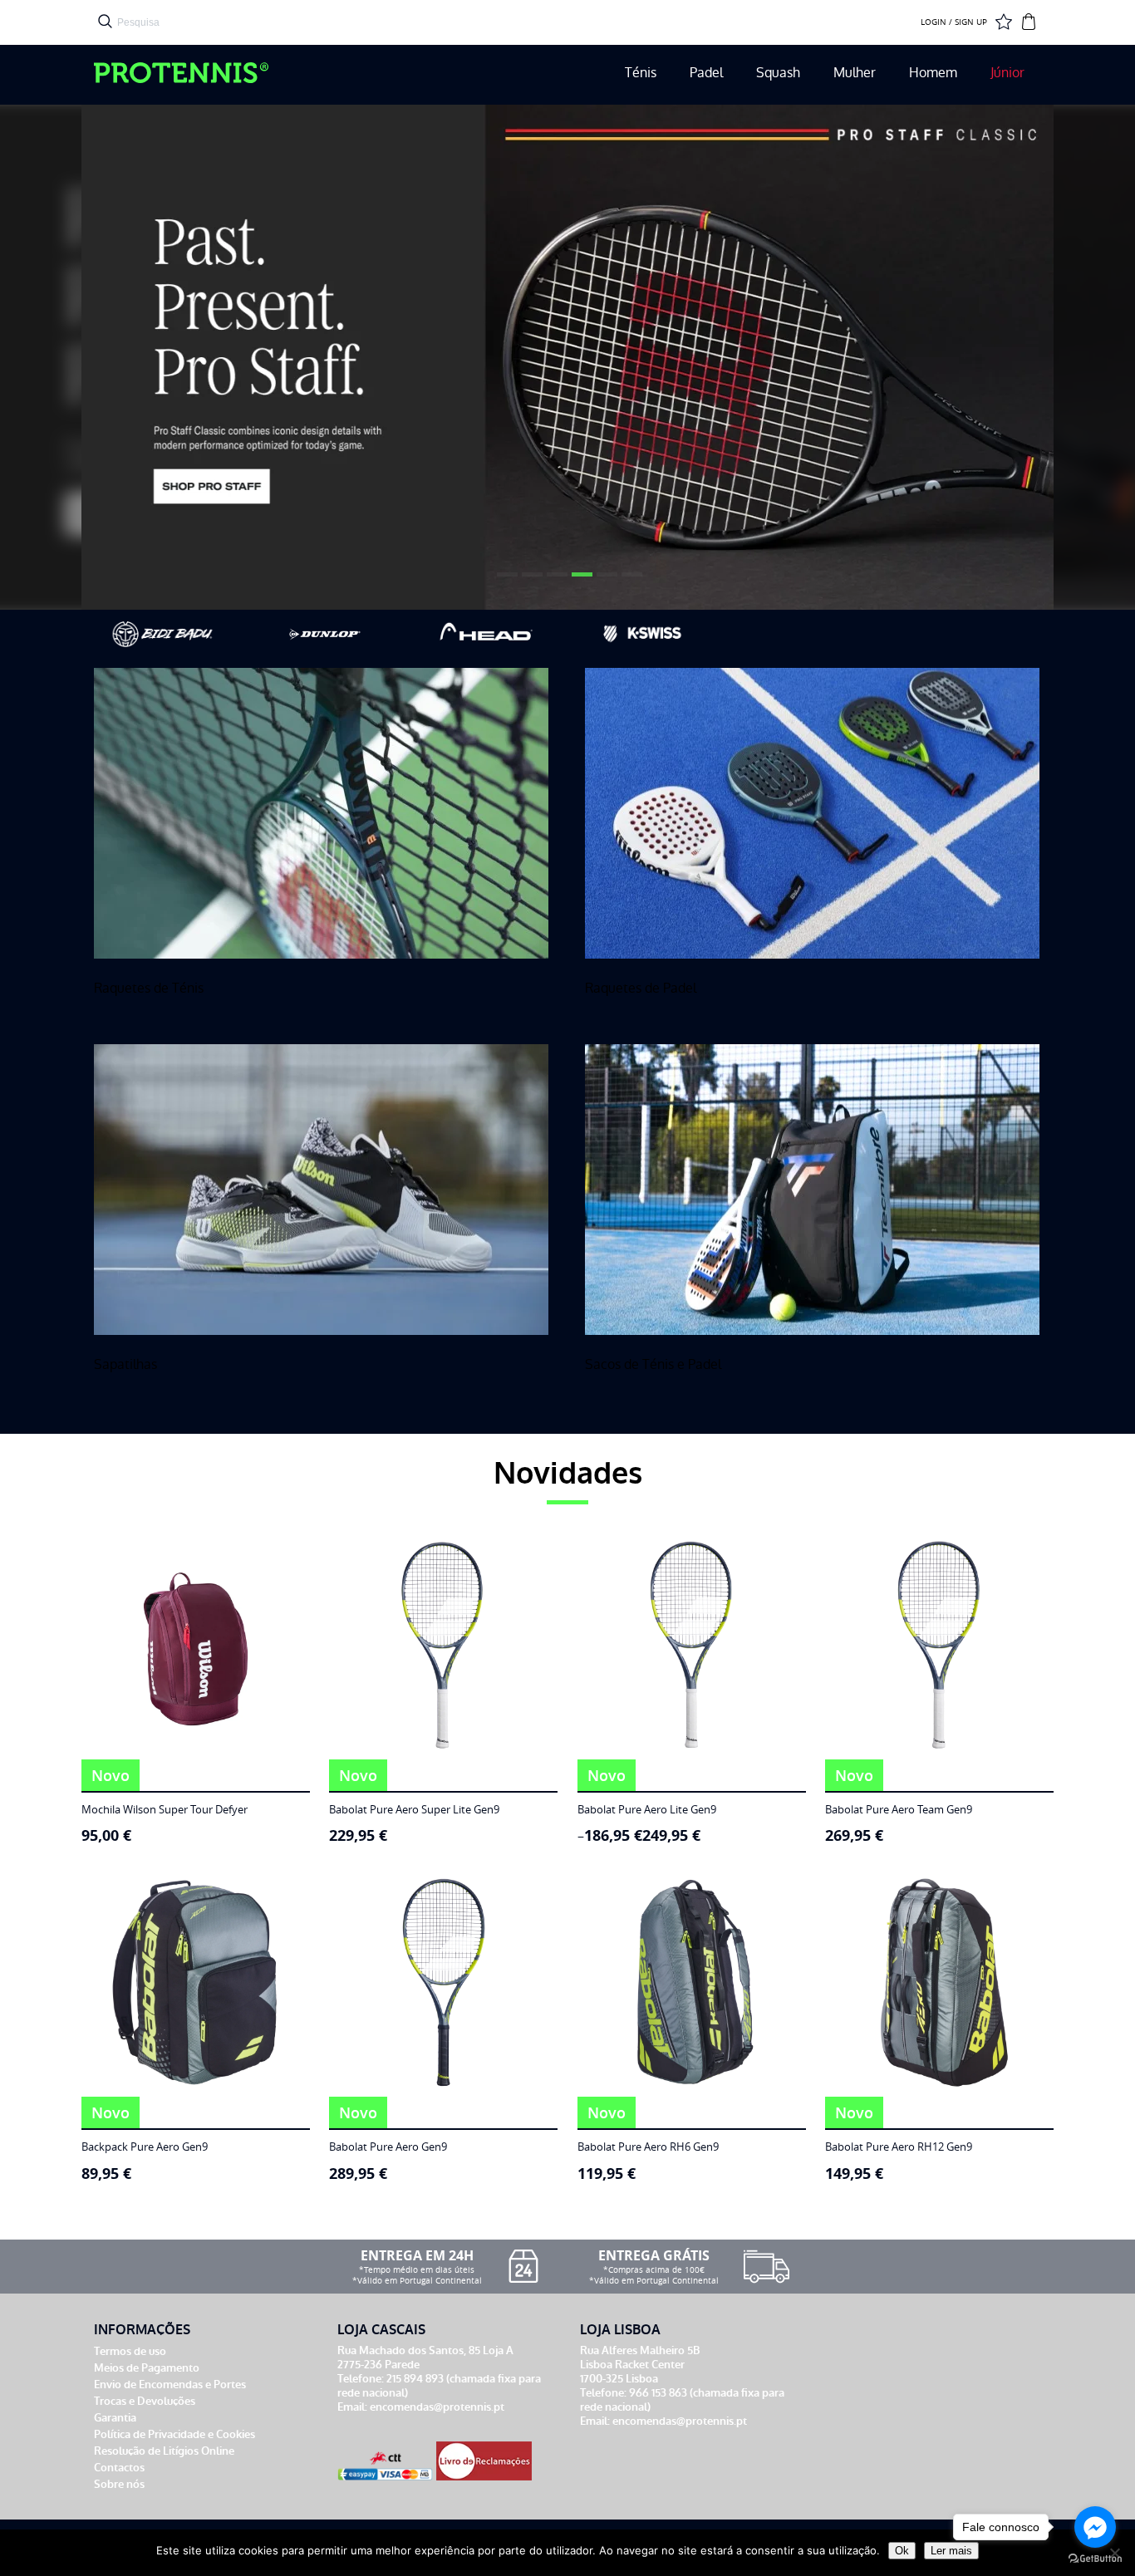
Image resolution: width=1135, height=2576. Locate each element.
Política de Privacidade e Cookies (174, 2434)
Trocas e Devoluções (145, 2401)
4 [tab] (580, 581)
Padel (706, 73)
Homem (933, 73)
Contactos (119, 2468)
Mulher (855, 73)
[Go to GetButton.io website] (1095, 2559)
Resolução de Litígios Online (164, 2451)
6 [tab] (630, 581)
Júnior (1007, 73)
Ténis (641, 73)
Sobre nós (119, 2484)
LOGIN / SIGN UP (954, 22)
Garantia (115, 2418)
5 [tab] (605, 581)
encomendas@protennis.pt (437, 2407)
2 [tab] (530, 581)
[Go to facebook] (1095, 2527)
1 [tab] (505, 581)
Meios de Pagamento (147, 2368)
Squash (778, 73)
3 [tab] (555, 581)
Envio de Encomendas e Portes (170, 2385)
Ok (902, 2551)
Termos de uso (130, 2351)
